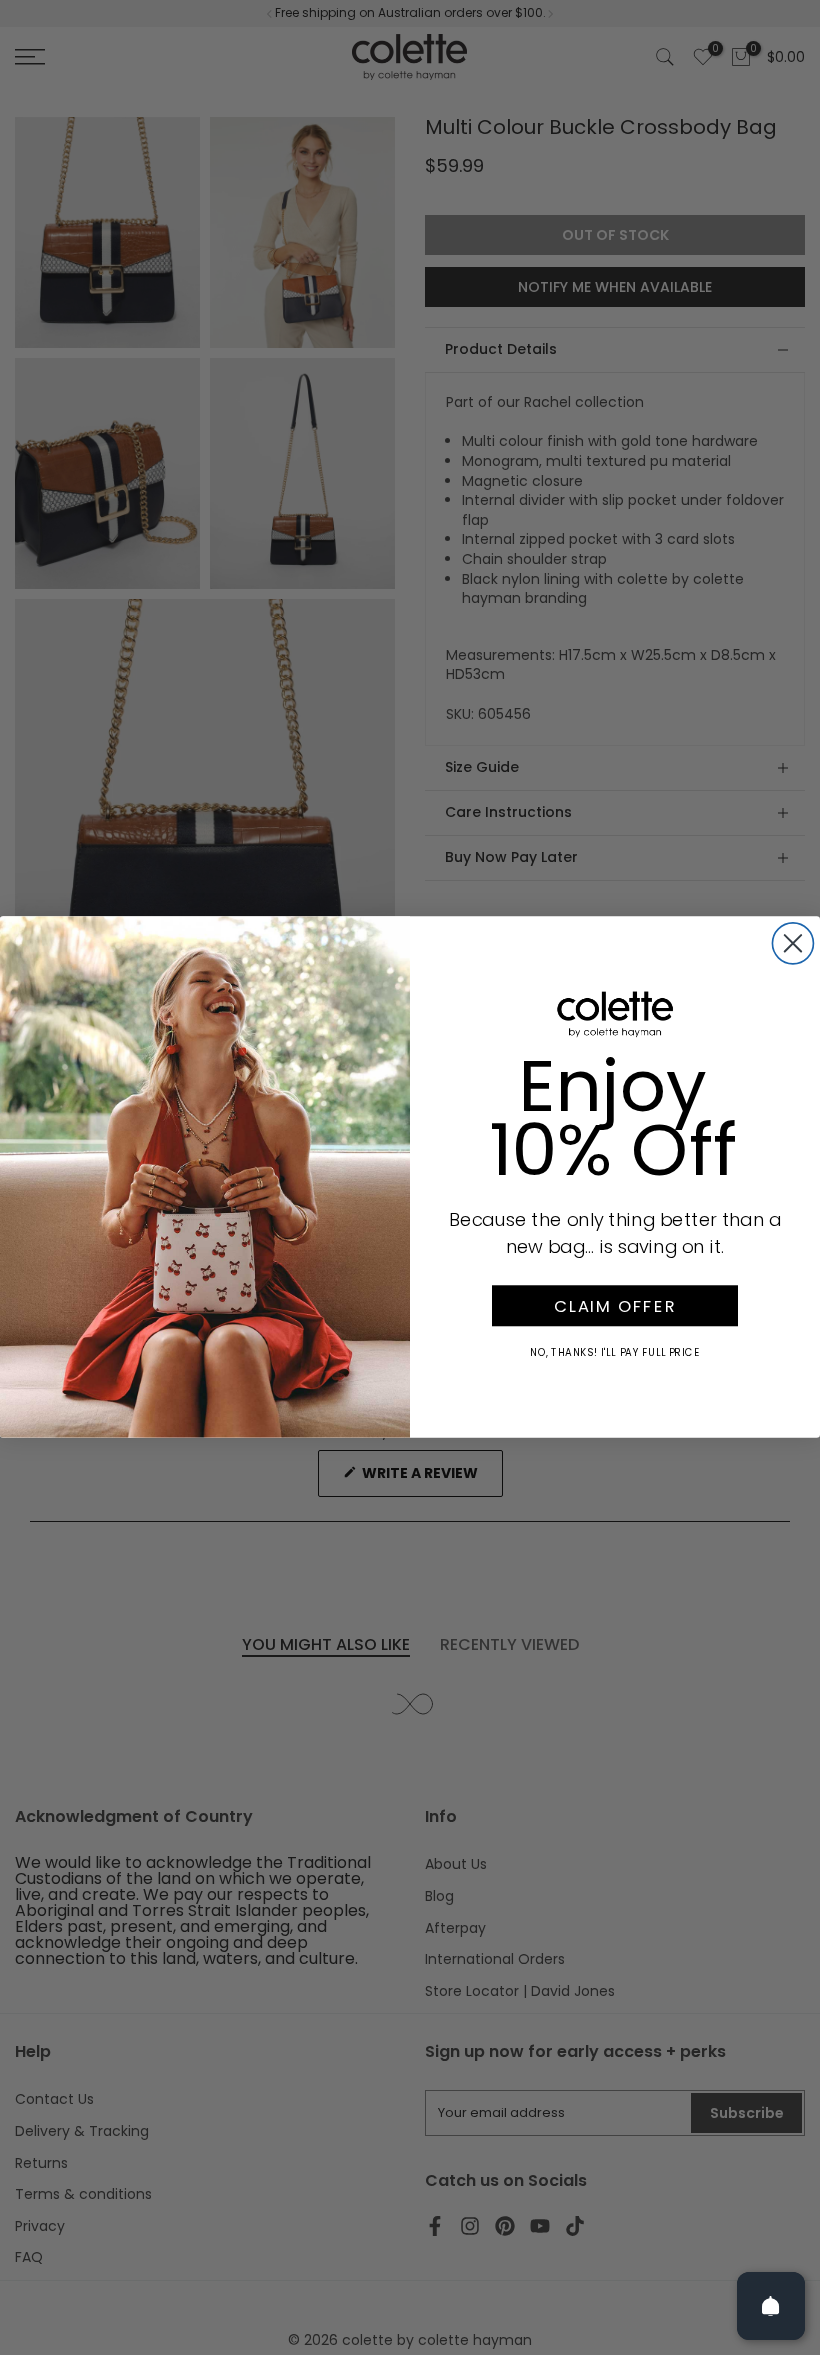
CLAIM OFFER (615, 1306)
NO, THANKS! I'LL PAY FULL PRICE (615, 1353)
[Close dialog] (792, 943)
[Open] (771, 2306)
